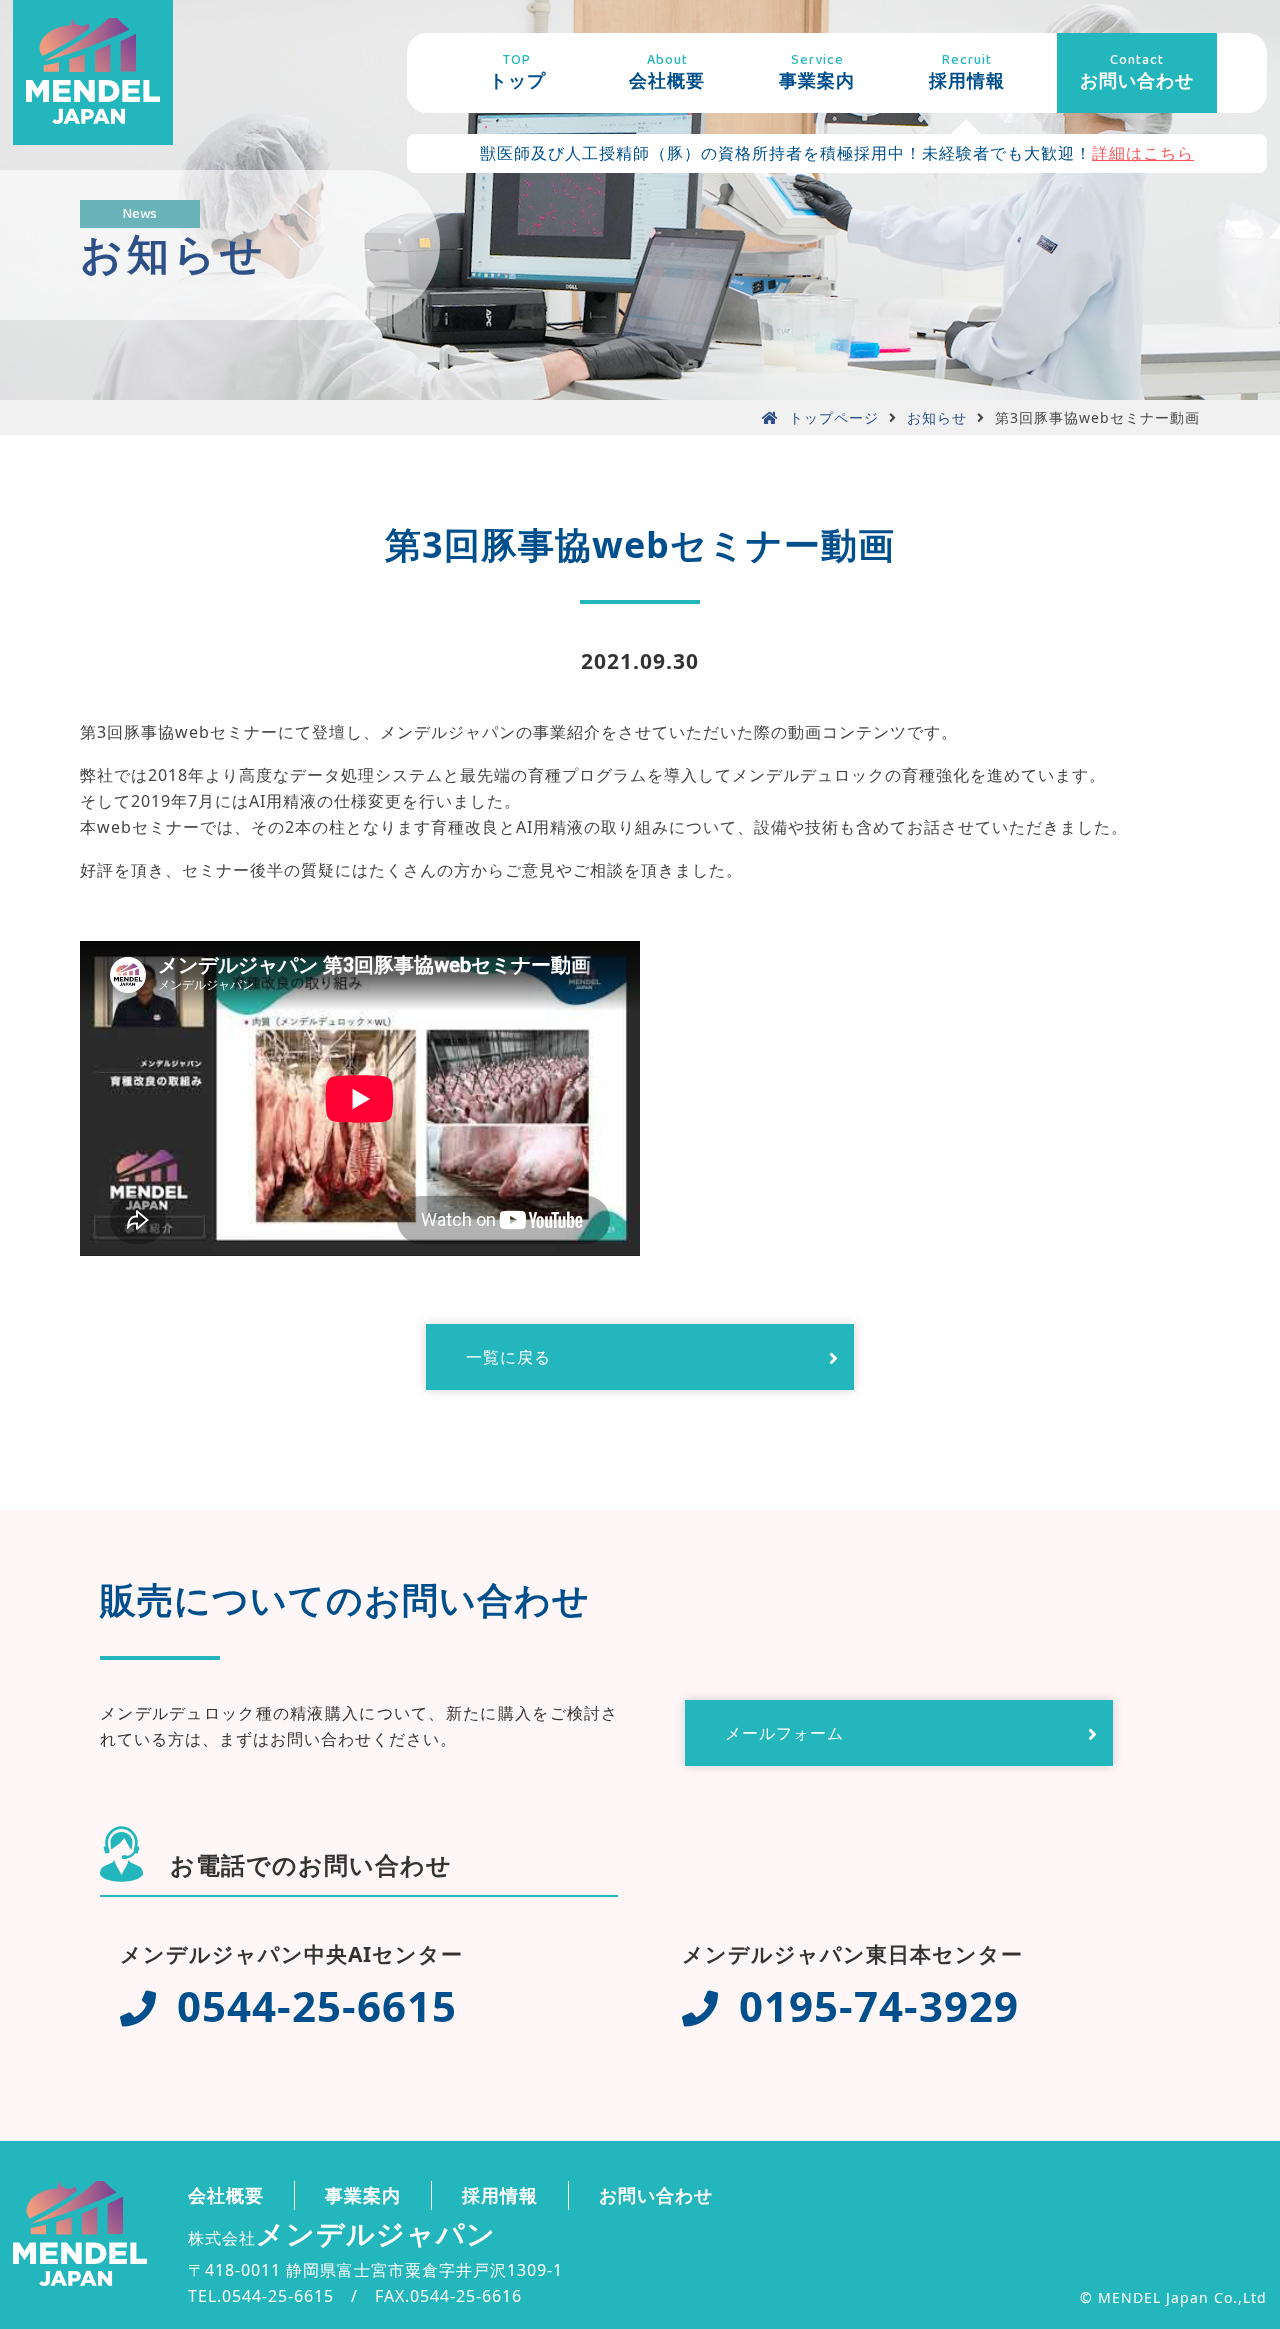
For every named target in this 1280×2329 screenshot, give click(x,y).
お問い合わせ (1137, 70)
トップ (517, 70)
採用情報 (967, 70)
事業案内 (817, 70)
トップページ (834, 417)
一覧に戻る (508, 1357)
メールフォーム (784, 1733)
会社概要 (667, 70)
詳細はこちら (1143, 153)
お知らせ (937, 417)
